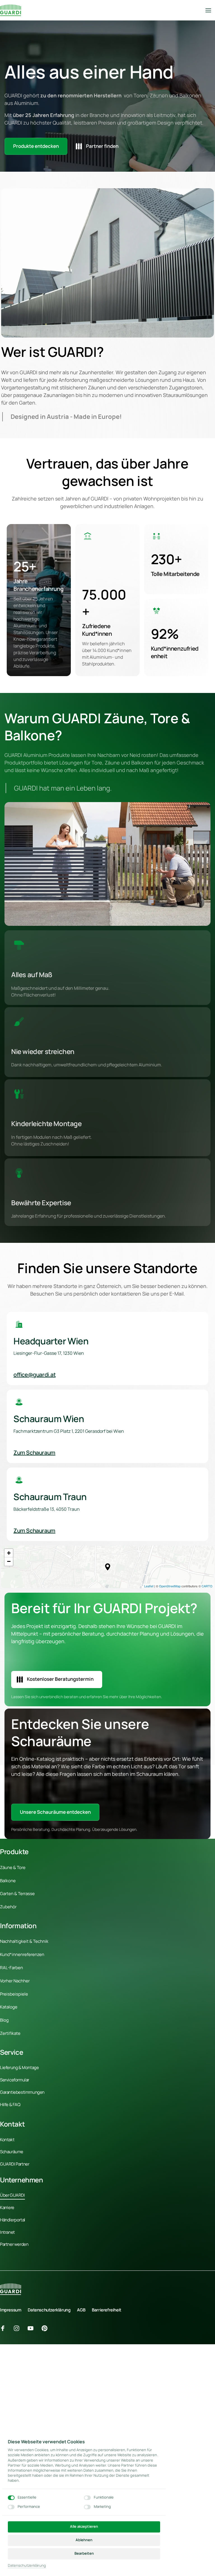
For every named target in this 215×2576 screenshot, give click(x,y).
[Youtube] (32, 2328)
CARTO (207, 1586)
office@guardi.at (35, 1375)
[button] (108, 1567)
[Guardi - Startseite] (10, 10)
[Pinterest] (46, 2328)
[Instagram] (19, 2328)
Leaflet (149, 1586)
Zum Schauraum (34, 1453)
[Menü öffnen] (210, 10)
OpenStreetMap (170, 1586)
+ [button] (9, 1553)
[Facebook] (5, 2328)
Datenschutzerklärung (27, 2566)
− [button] (9, 1561)
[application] (107, 1567)
